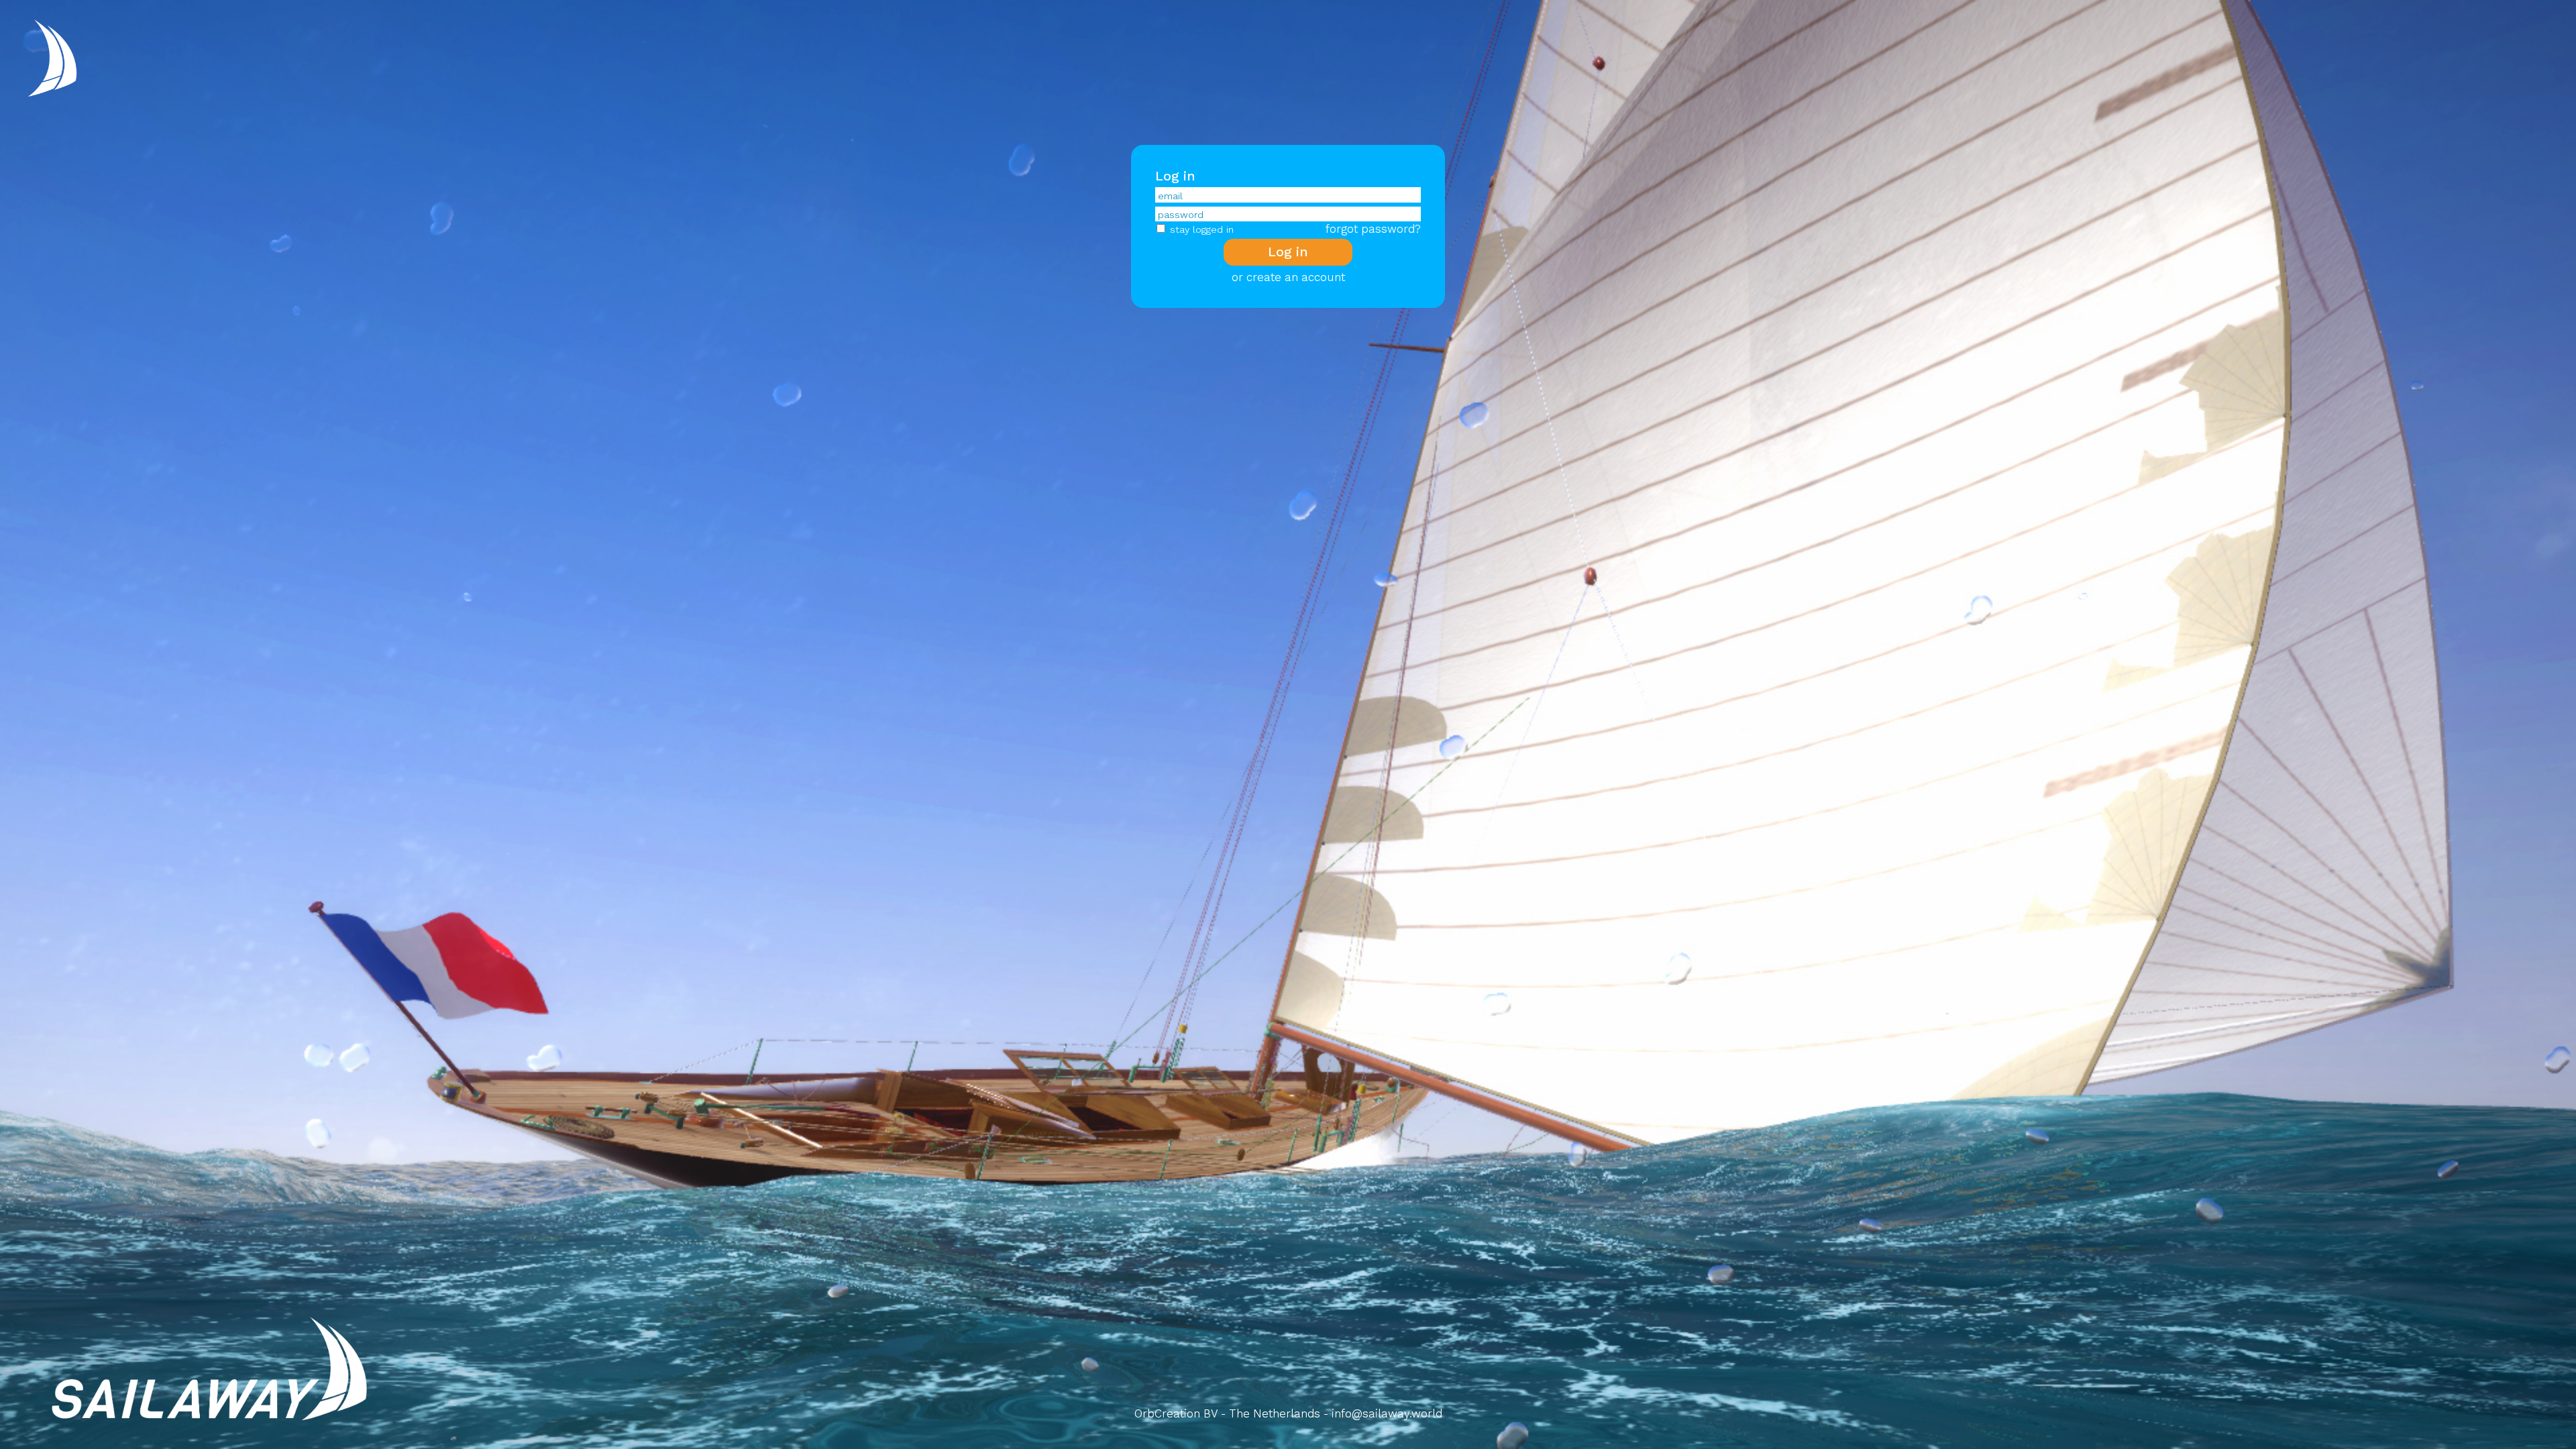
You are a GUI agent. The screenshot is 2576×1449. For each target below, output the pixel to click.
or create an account (1288, 277)
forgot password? (1373, 229)
